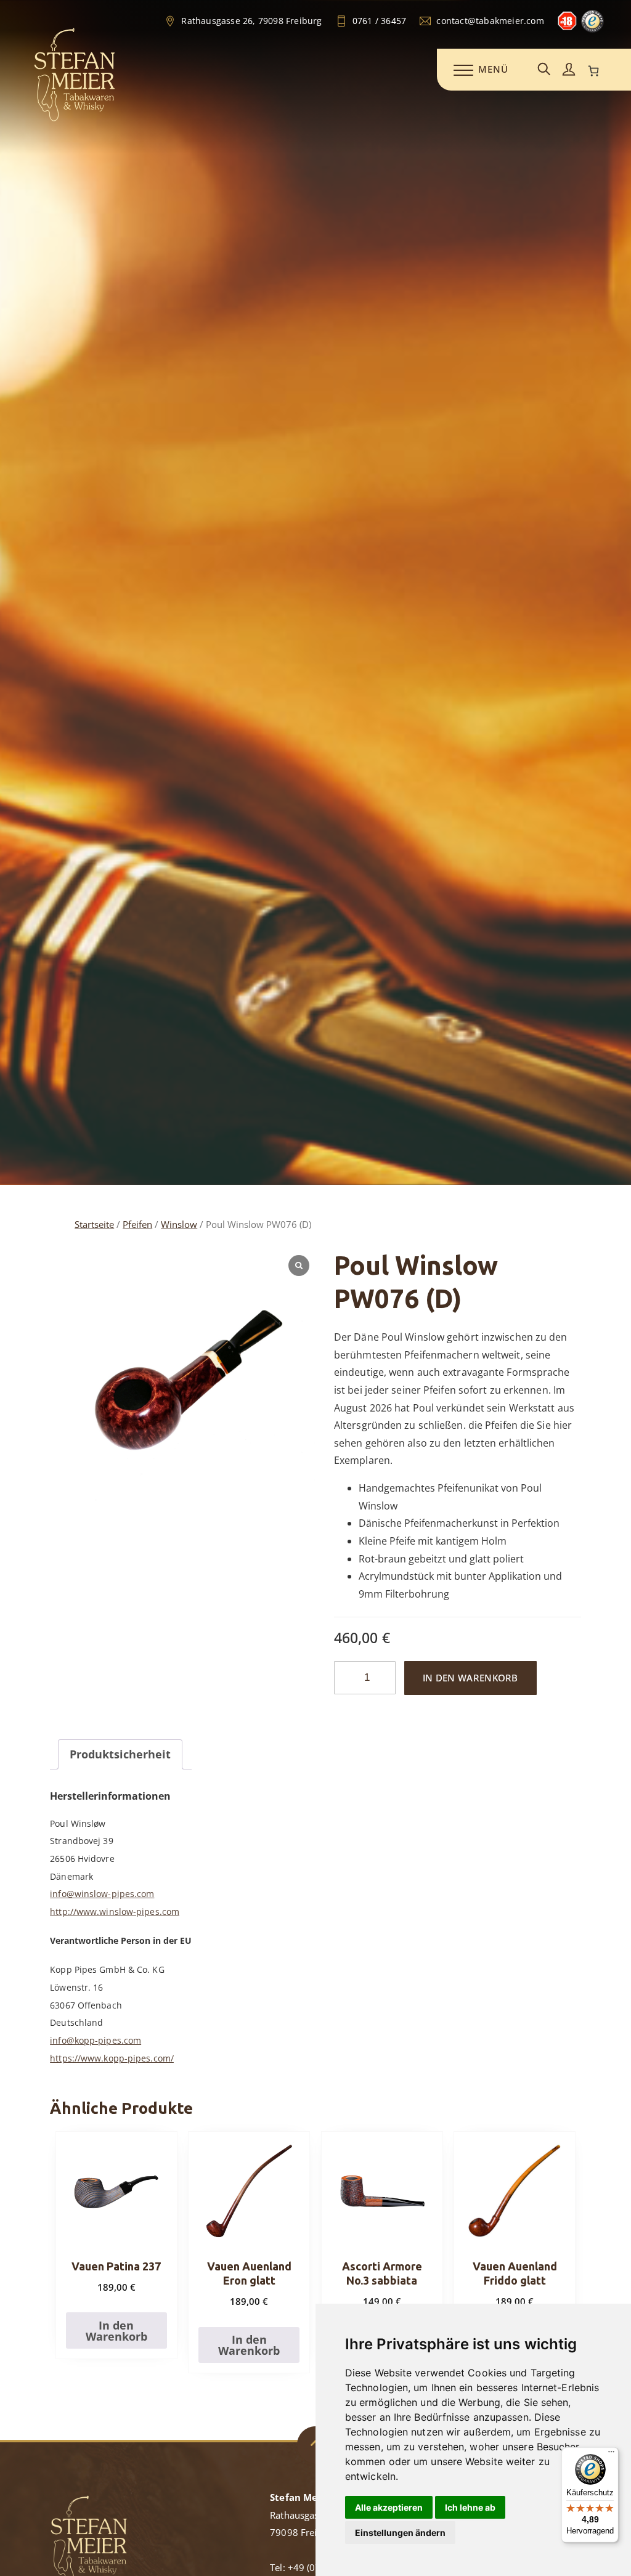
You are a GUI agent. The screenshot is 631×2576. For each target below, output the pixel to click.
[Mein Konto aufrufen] (569, 70)
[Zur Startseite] (75, 119)
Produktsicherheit (120, 1754)
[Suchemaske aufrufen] (544, 70)
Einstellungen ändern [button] (400, 2533)
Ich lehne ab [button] (470, 2507)
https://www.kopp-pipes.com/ (112, 2058)
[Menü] (611, 2455)
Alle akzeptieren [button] (389, 2507)
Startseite (94, 1224)
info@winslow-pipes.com (102, 1894)
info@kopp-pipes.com (96, 2040)
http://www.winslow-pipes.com (115, 1912)
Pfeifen (137, 1224)
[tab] (120, 1754)
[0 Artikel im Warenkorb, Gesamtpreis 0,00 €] (593, 71)
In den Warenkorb (470, 1678)
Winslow (179, 1224)
